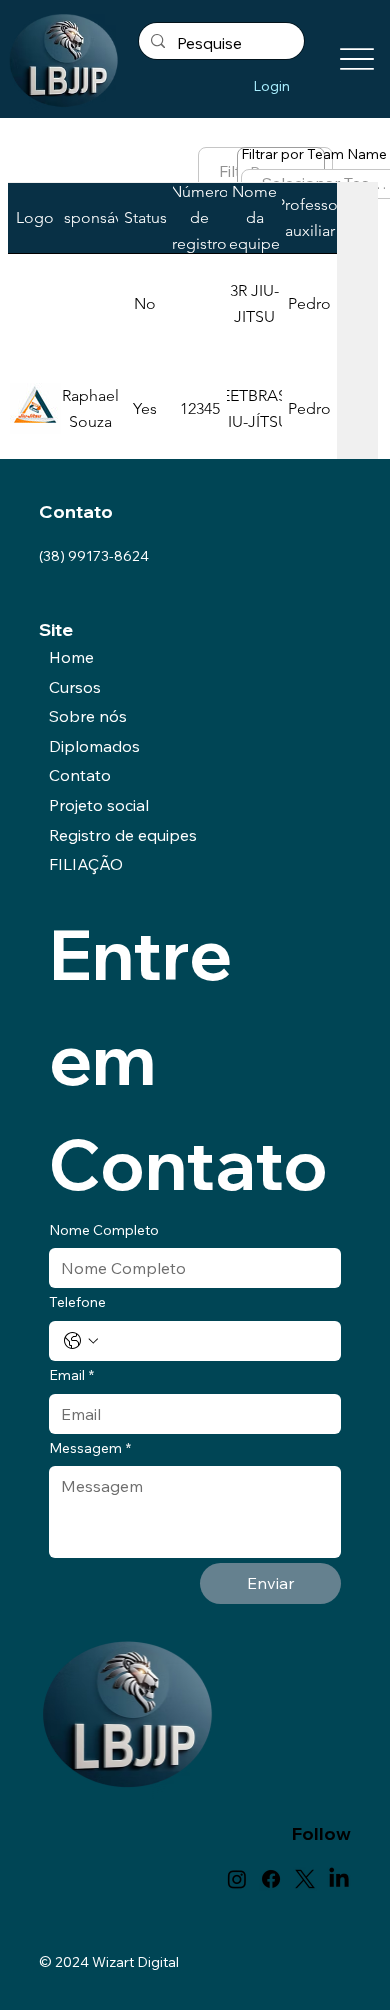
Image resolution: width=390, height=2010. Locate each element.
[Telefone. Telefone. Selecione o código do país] (81, 1341)
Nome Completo (104, 1230)
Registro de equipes (123, 835)
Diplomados (94, 746)
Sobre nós (88, 716)
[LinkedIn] (339, 1879)
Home (71, 657)
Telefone (77, 1302)
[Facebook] (271, 1879)
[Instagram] (237, 1879)
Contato (80, 775)
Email (71, 1375)
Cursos (75, 687)
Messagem (90, 1448)
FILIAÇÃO (86, 864)
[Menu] (356, 59)
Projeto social (99, 805)
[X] (305, 1879)
